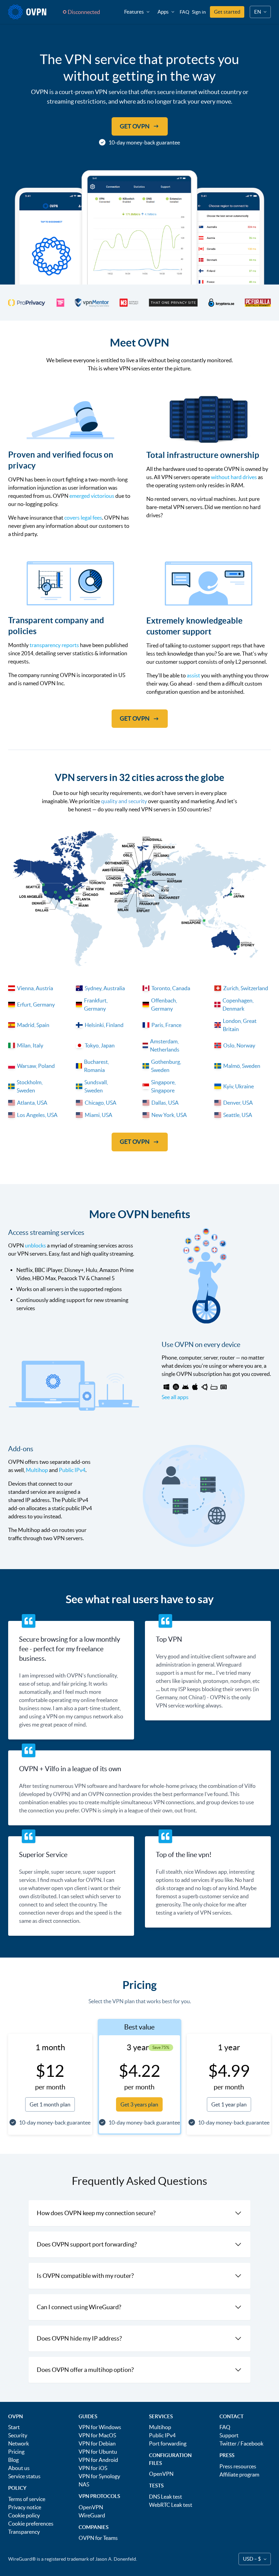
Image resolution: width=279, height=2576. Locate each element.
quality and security (124, 801)
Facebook (252, 2443)
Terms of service (27, 2499)
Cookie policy (24, 2515)
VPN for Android (98, 2460)
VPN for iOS (93, 2468)
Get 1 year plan (229, 2104)
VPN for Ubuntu (98, 2452)
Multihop (37, 1470)
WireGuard (92, 2515)
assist (193, 675)
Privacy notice (25, 2507)
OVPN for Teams (98, 2538)
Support (229, 2435)
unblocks (35, 1245)
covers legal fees (83, 518)
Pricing (16, 2452)
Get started (227, 12)
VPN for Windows (100, 2427)
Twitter (228, 2443)
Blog (13, 2460)
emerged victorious (92, 496)
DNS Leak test (166, 2497)
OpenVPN (91, 2507)
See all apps (175, 1397)
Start (14, 2427)
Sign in (199, 12)
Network (19, 2443)
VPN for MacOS (97, 2435)
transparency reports (54, 645)
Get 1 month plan (50, 2104)
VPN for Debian (97, 2443)
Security (18, 2435)
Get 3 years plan (139, 2104)
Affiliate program (239, 2474)
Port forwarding (168, 2443)
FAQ (184, 12)
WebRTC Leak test (171, 2505)
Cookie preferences (31, 2524)
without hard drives (234, 477)
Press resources (238, 2466)
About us (19, 2468)
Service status (24, 2476)
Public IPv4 (72, 1470)
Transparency (24, 2532)
